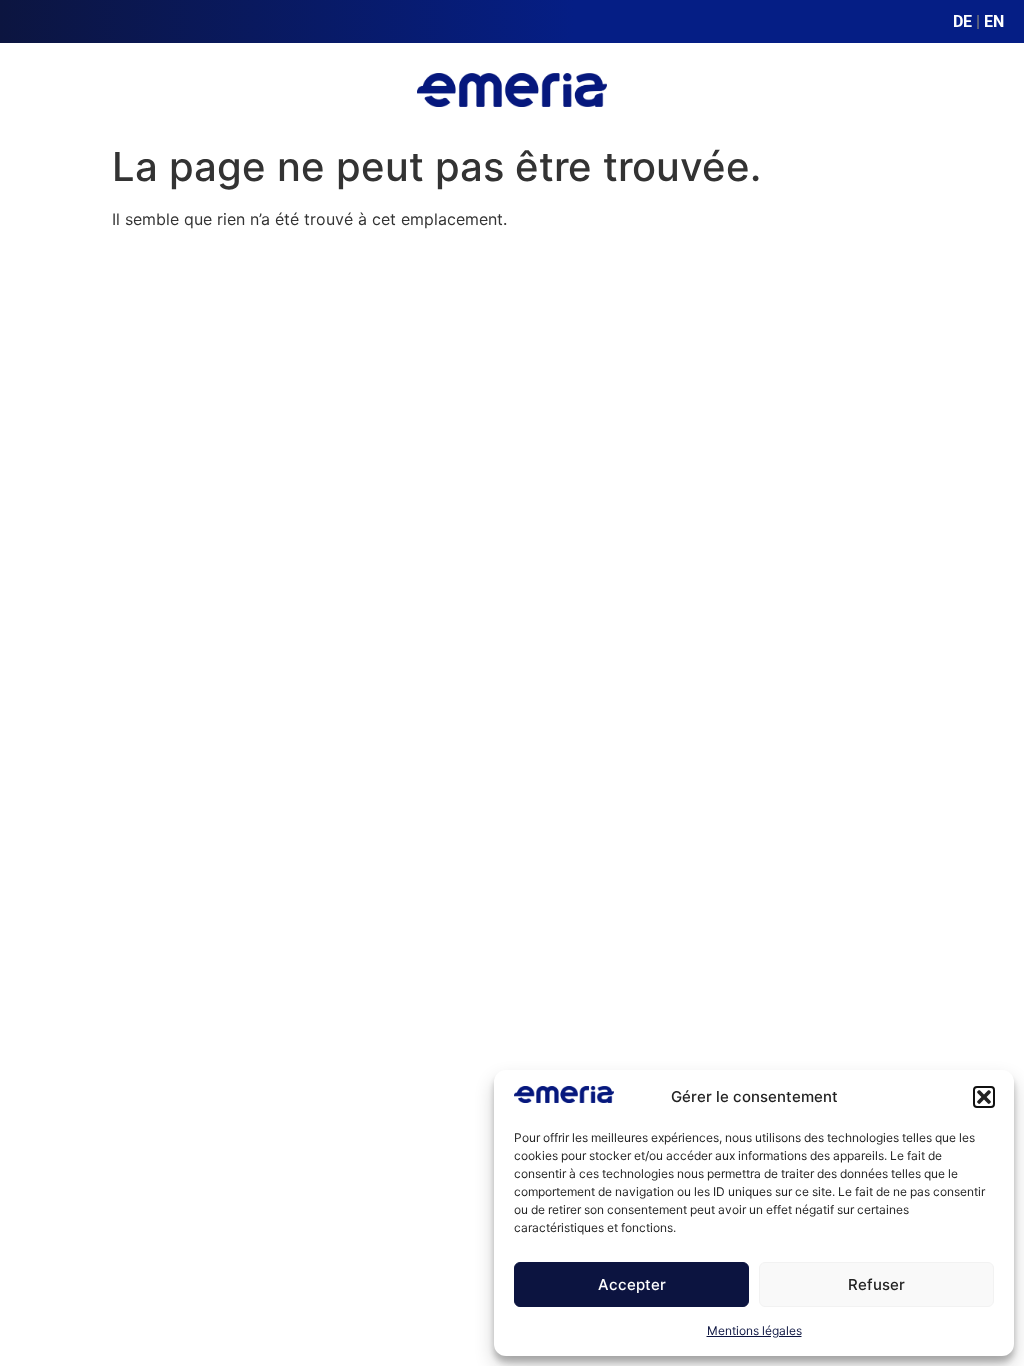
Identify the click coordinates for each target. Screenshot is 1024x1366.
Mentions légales (754, 1330)
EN (994, 21)
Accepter (632, 1284)
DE (962, 21)
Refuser (876, 1284)
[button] (984, 1097)
